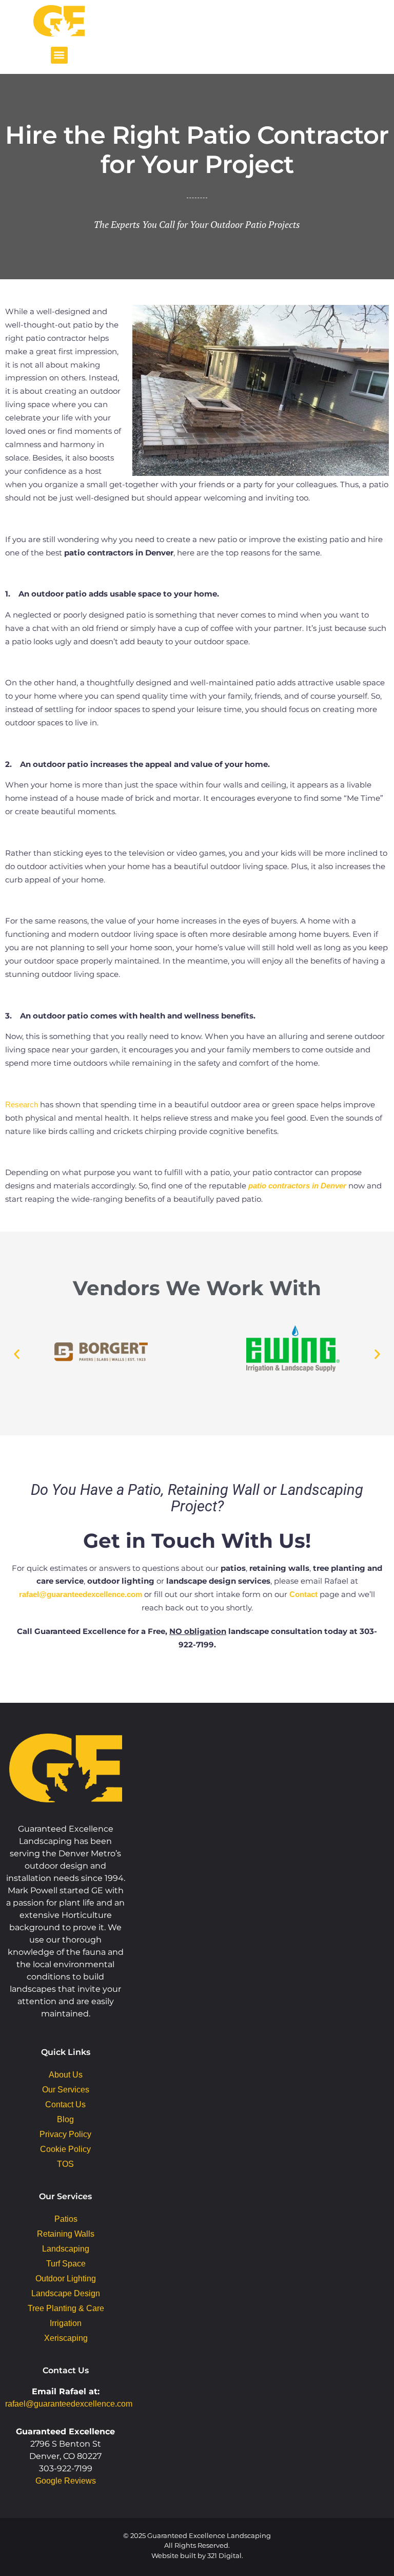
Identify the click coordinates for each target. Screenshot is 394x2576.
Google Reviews (66, 2481)
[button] (59, 55)
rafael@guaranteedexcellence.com (81, 1594)
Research (22, 1104)
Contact (303, 1594)
